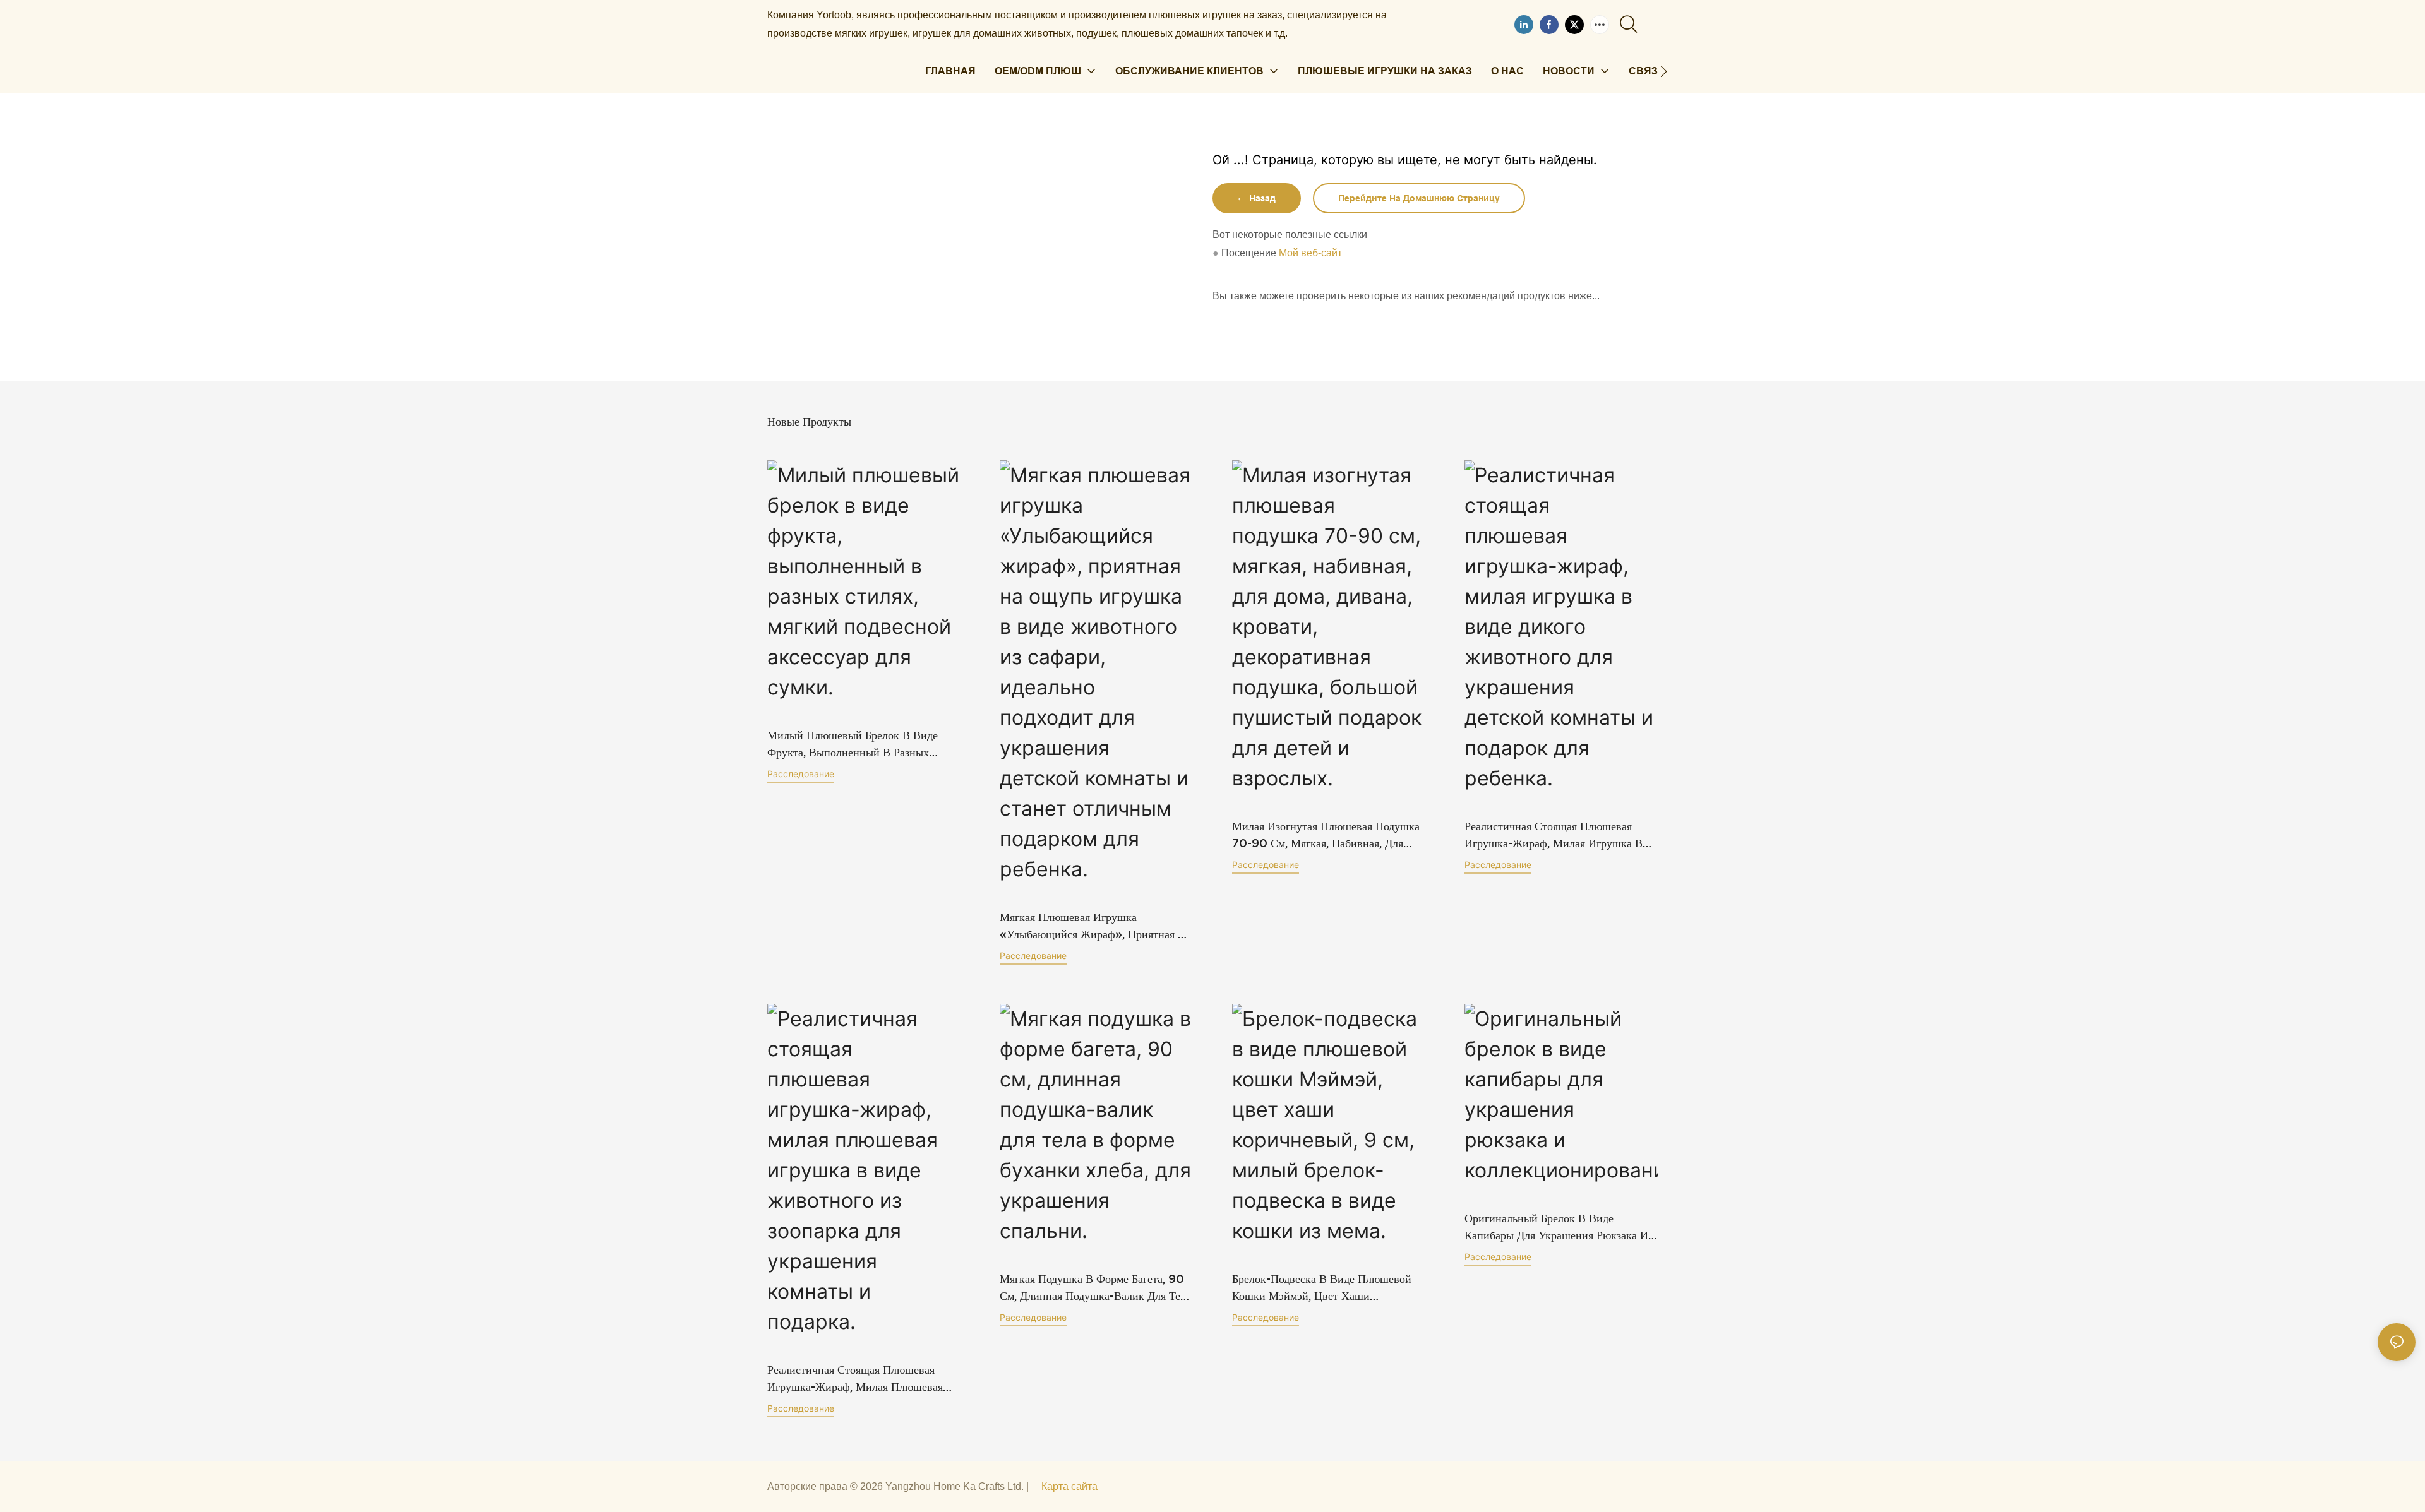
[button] (1664, 71)
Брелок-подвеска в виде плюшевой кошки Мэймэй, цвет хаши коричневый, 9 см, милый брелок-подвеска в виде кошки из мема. (1322, 1288)
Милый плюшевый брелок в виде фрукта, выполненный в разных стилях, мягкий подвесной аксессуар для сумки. (862, 745)
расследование (801, 774)
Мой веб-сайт (1310, 253)
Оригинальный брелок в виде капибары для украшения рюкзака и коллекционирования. (1556, 1228)
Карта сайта (1069, 1486)
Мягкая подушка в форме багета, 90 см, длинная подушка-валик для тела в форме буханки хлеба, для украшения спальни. (1095, 1288)
